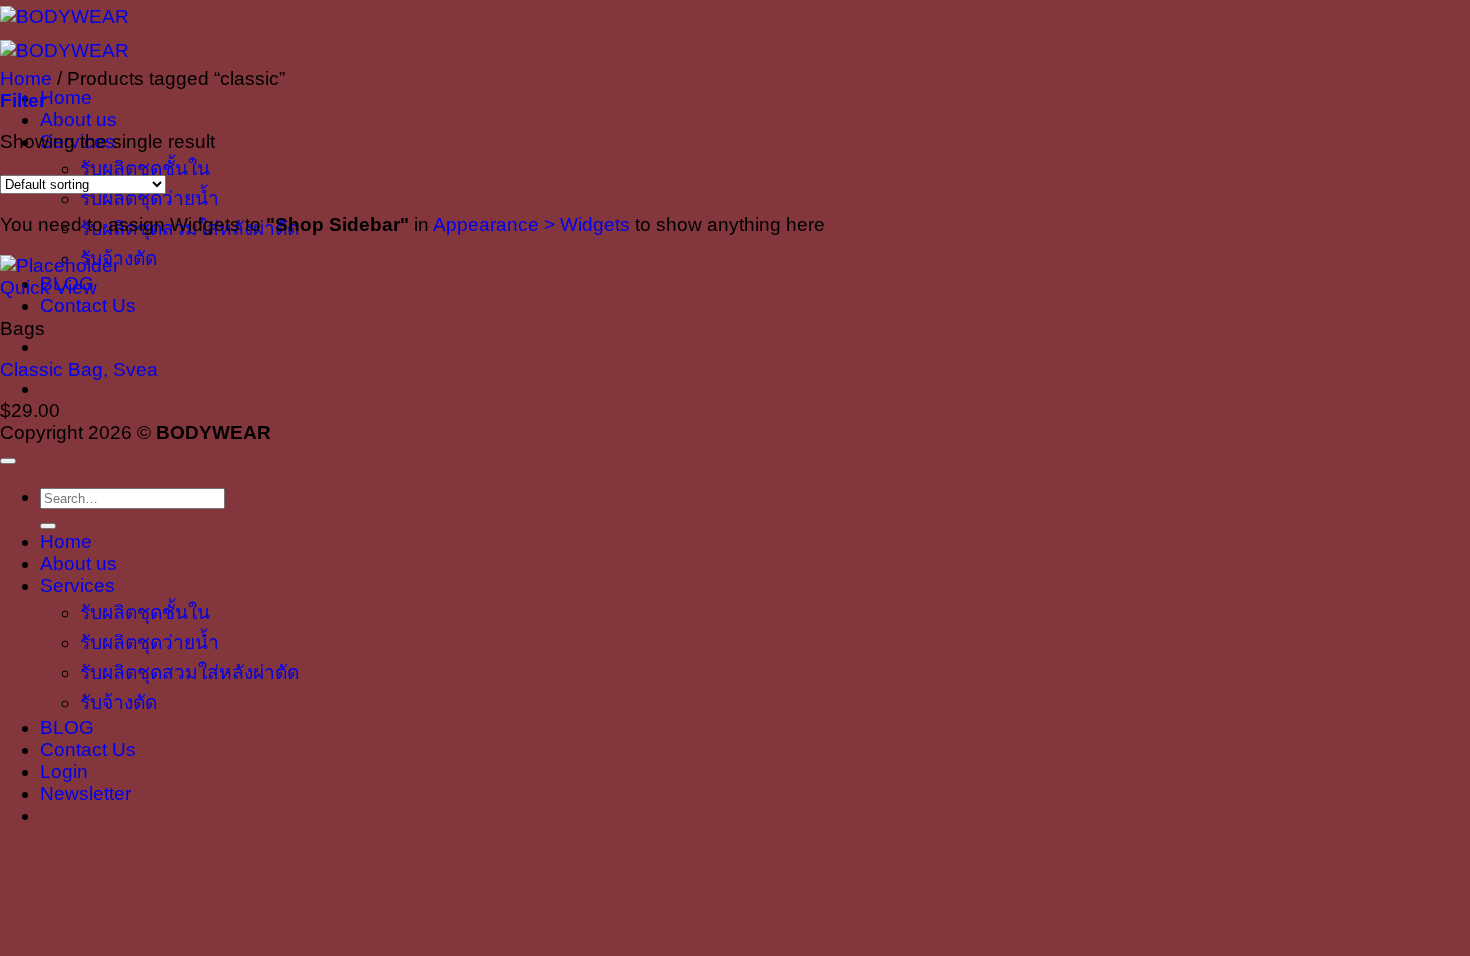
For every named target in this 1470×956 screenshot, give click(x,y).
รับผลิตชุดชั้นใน (145, 168)
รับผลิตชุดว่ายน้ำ (149, 198)
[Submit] (48, 526)
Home (66, 97)
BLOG (67, 727)
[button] (23, 100)
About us (78, 119)
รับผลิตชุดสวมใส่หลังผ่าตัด (189, 672)
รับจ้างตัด (118, 702)
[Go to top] (8, 461)
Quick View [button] (48, 287)
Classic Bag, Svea (79, 369)
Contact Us (88, 305)
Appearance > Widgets (531, 224)
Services (77, 585)
